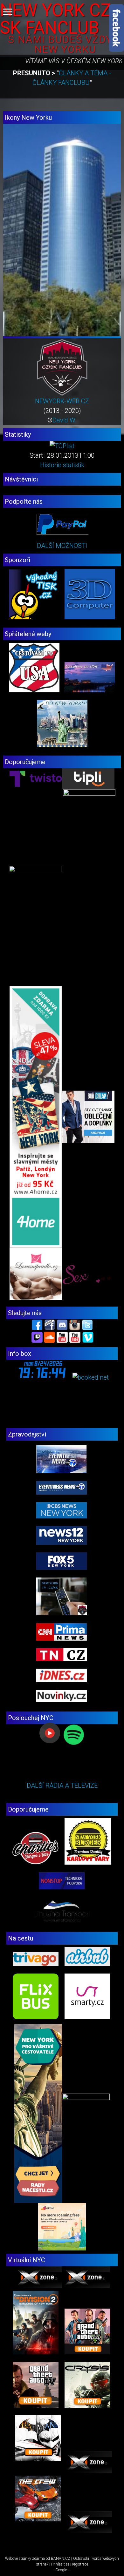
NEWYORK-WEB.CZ (62, 401)
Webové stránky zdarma (25, 2559)
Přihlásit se (60, 2564)
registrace (80, 2564)
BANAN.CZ (61, 2559)
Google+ (62, 2570)
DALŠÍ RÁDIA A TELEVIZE (62, 1786)
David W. (65, 420)
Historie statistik (62, 465)
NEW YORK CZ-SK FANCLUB (58, 19)
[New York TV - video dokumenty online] (75, 1337)
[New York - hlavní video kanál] (62, 1337)
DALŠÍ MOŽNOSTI (62, 546)
